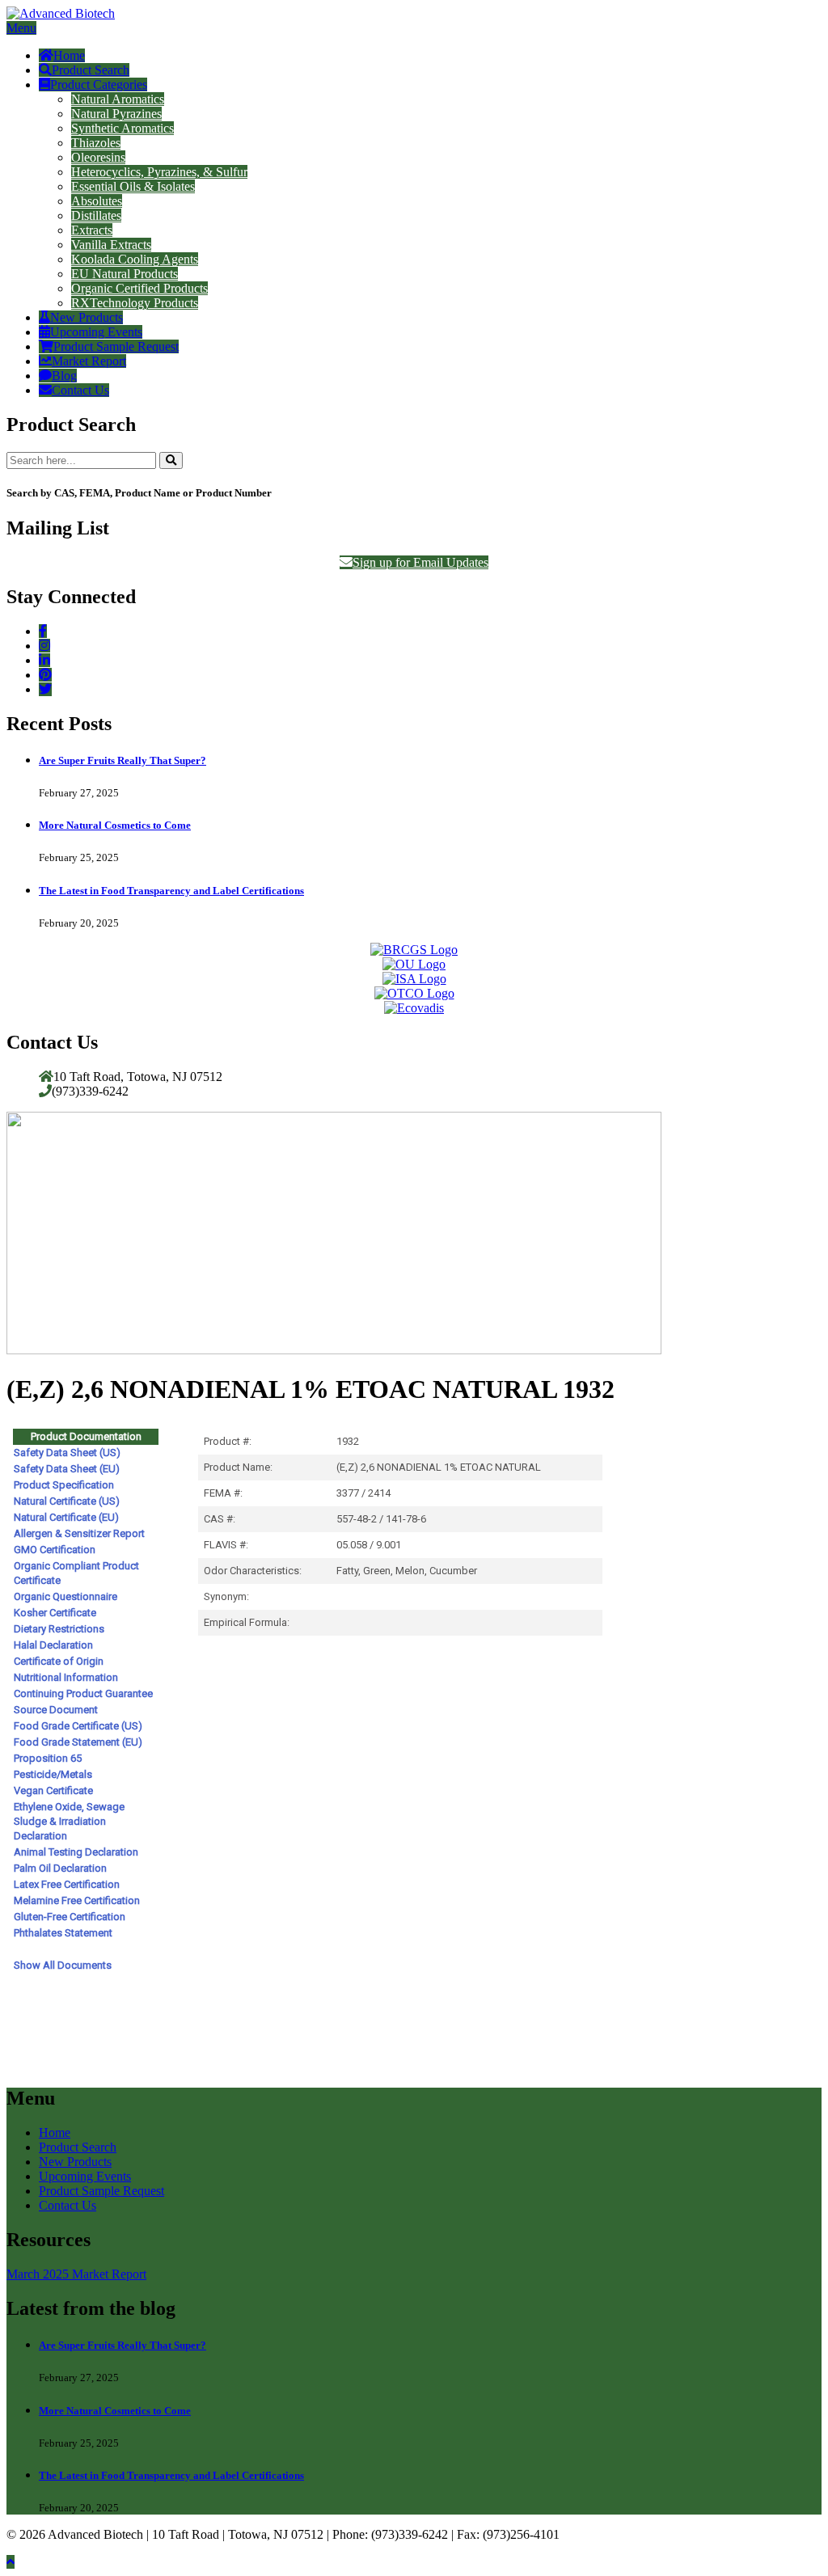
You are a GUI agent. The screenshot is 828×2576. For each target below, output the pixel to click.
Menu (21, 28)
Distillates (96, 215)
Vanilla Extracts (111, 245)
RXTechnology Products (135, 303)
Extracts (92, 230)
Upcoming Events (96, 332)
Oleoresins (98, 157)
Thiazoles (96, 143)
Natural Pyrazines (116, 114)
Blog (64, 376)
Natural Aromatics (118, 99)
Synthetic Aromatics (123, 128)
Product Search (91, 70)
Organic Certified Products (139, 288)
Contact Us (80, 390)
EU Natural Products (125, 274)
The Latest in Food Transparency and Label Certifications (171, 891)
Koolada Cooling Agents (135, 259)
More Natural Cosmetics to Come (115, 825)
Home (69, 55)
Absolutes (97, 201)
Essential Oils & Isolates (133, 186)
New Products (87, 317)
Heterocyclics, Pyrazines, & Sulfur (159, 172)
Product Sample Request (116, 346)
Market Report (89, 361)
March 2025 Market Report (76, 2274)
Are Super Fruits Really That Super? (123, 760)
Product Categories (99, 84)
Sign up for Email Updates (420, 562)
